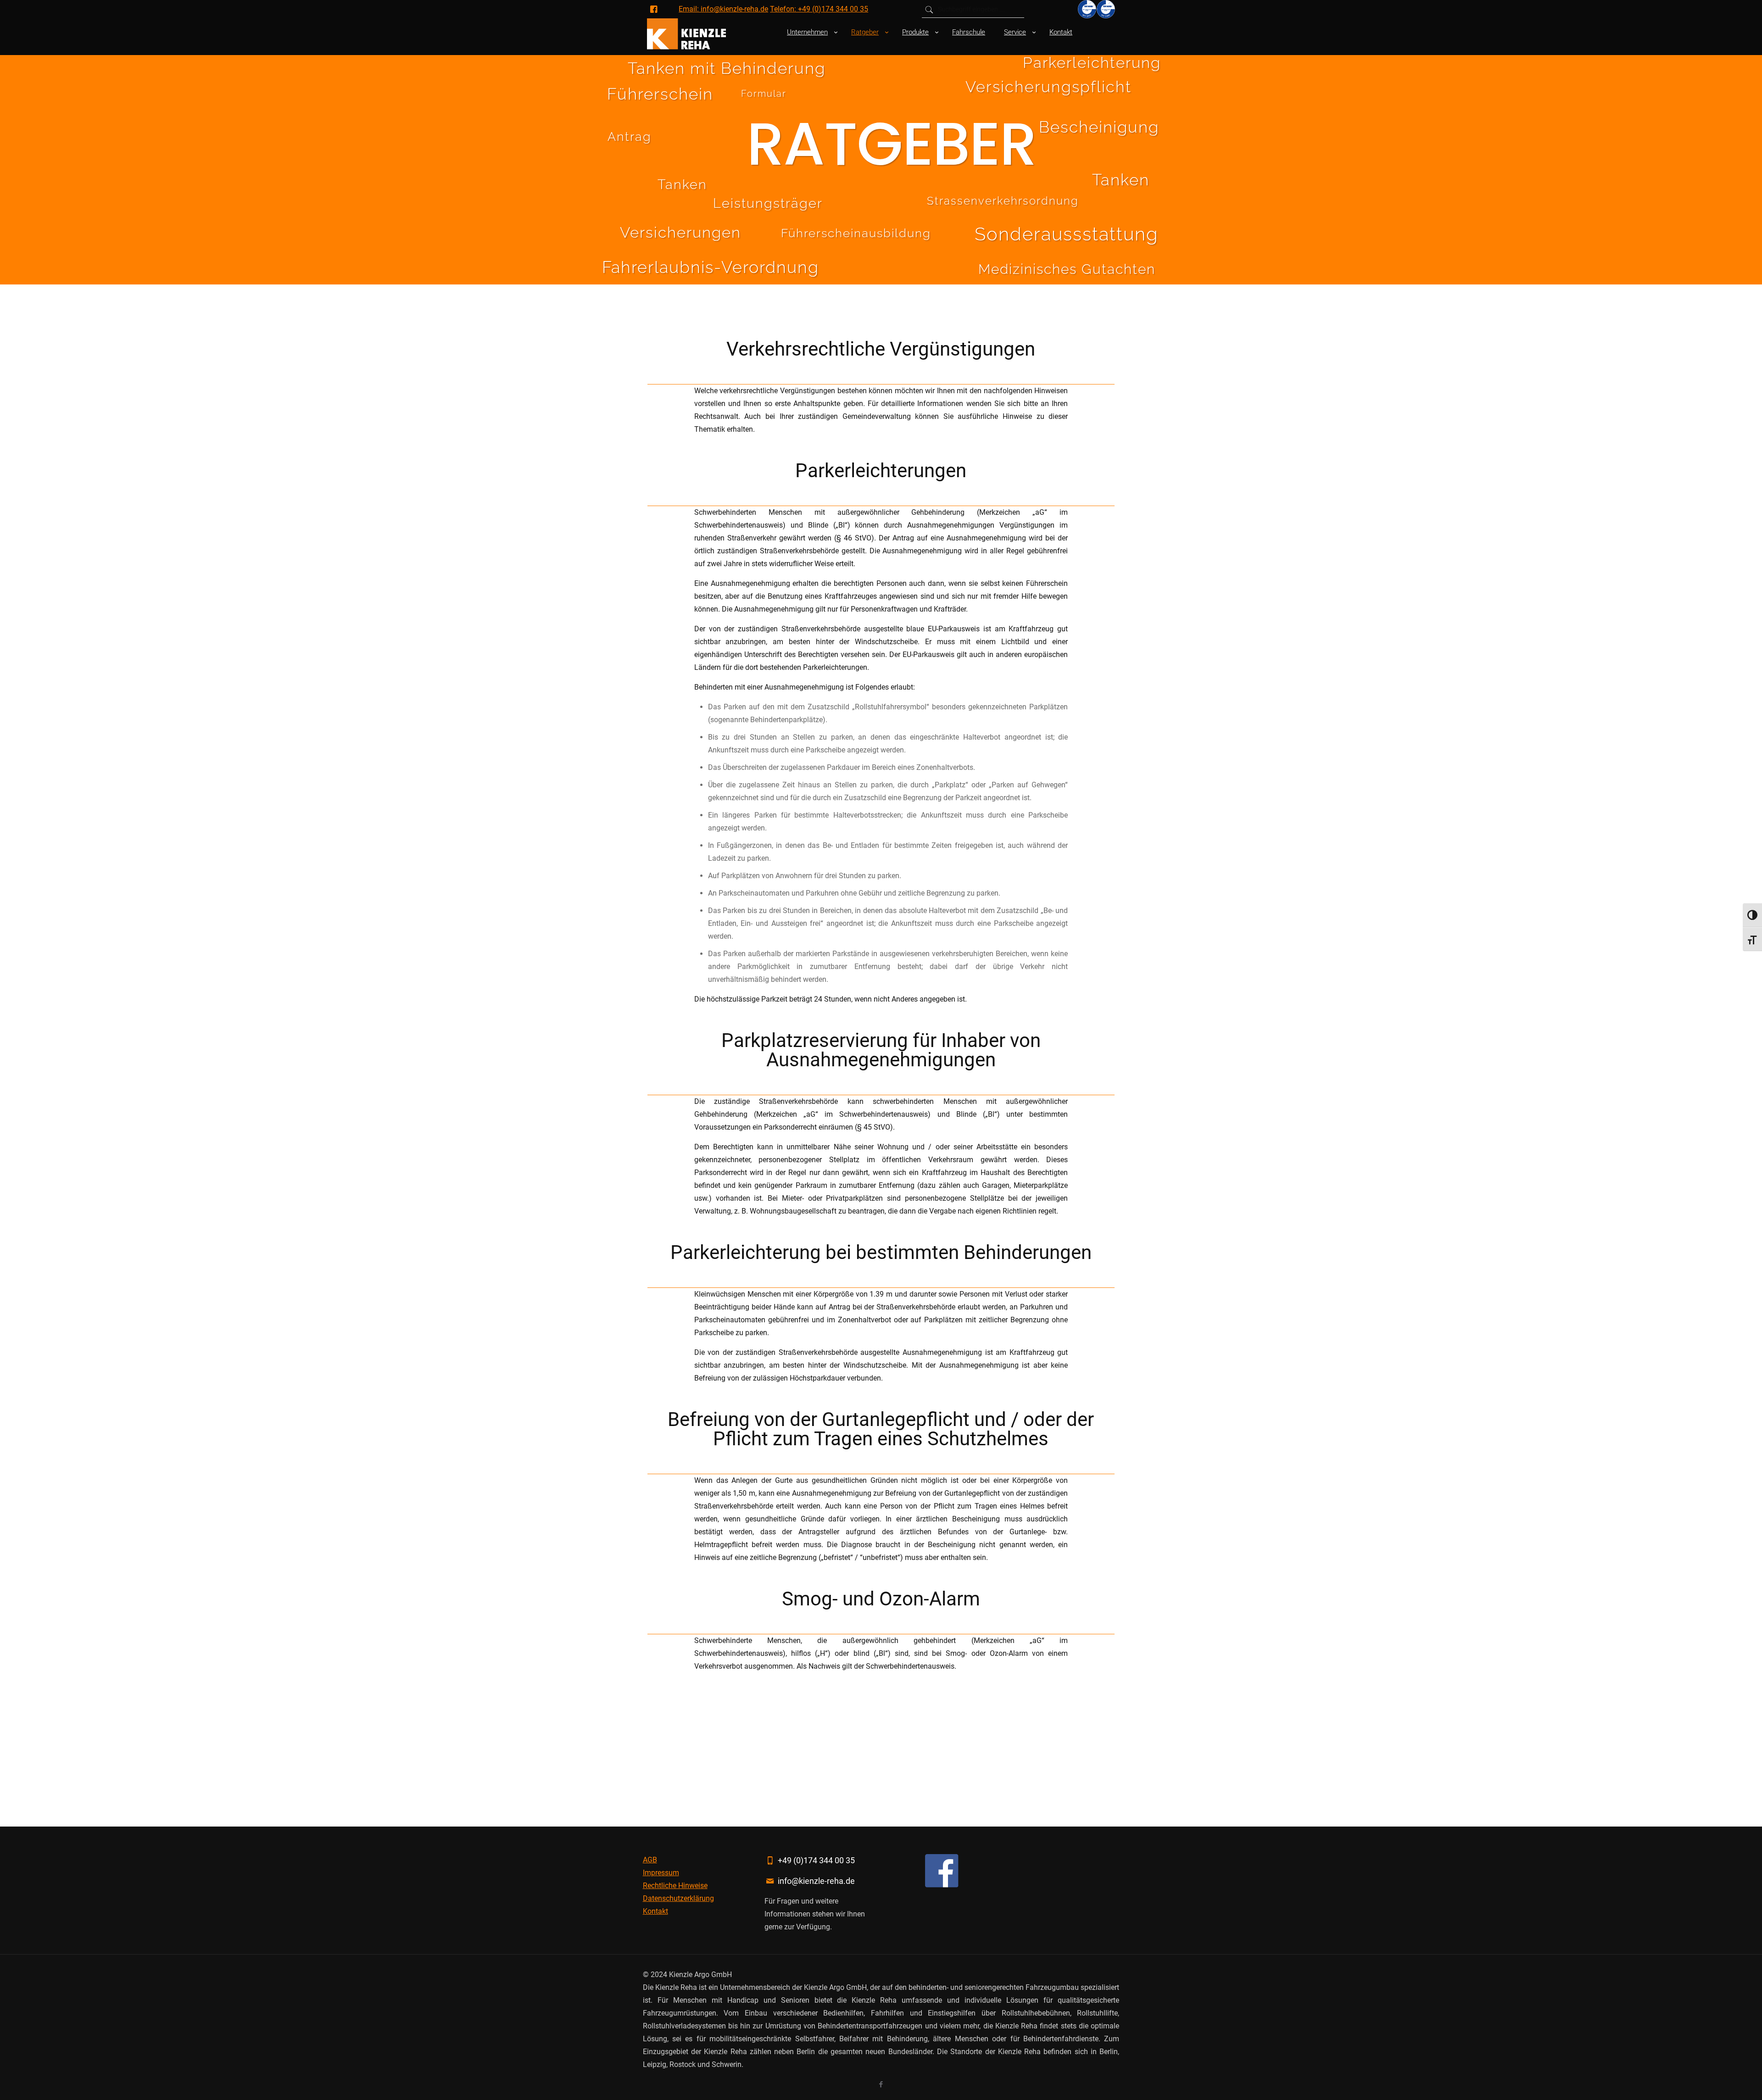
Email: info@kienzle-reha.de (723, 9)
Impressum (661, 1873)
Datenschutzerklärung (678, 1898)
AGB (650, 1860)
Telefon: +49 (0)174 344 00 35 (819, 9)
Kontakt (655, 1911)
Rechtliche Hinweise (675, 1886)
